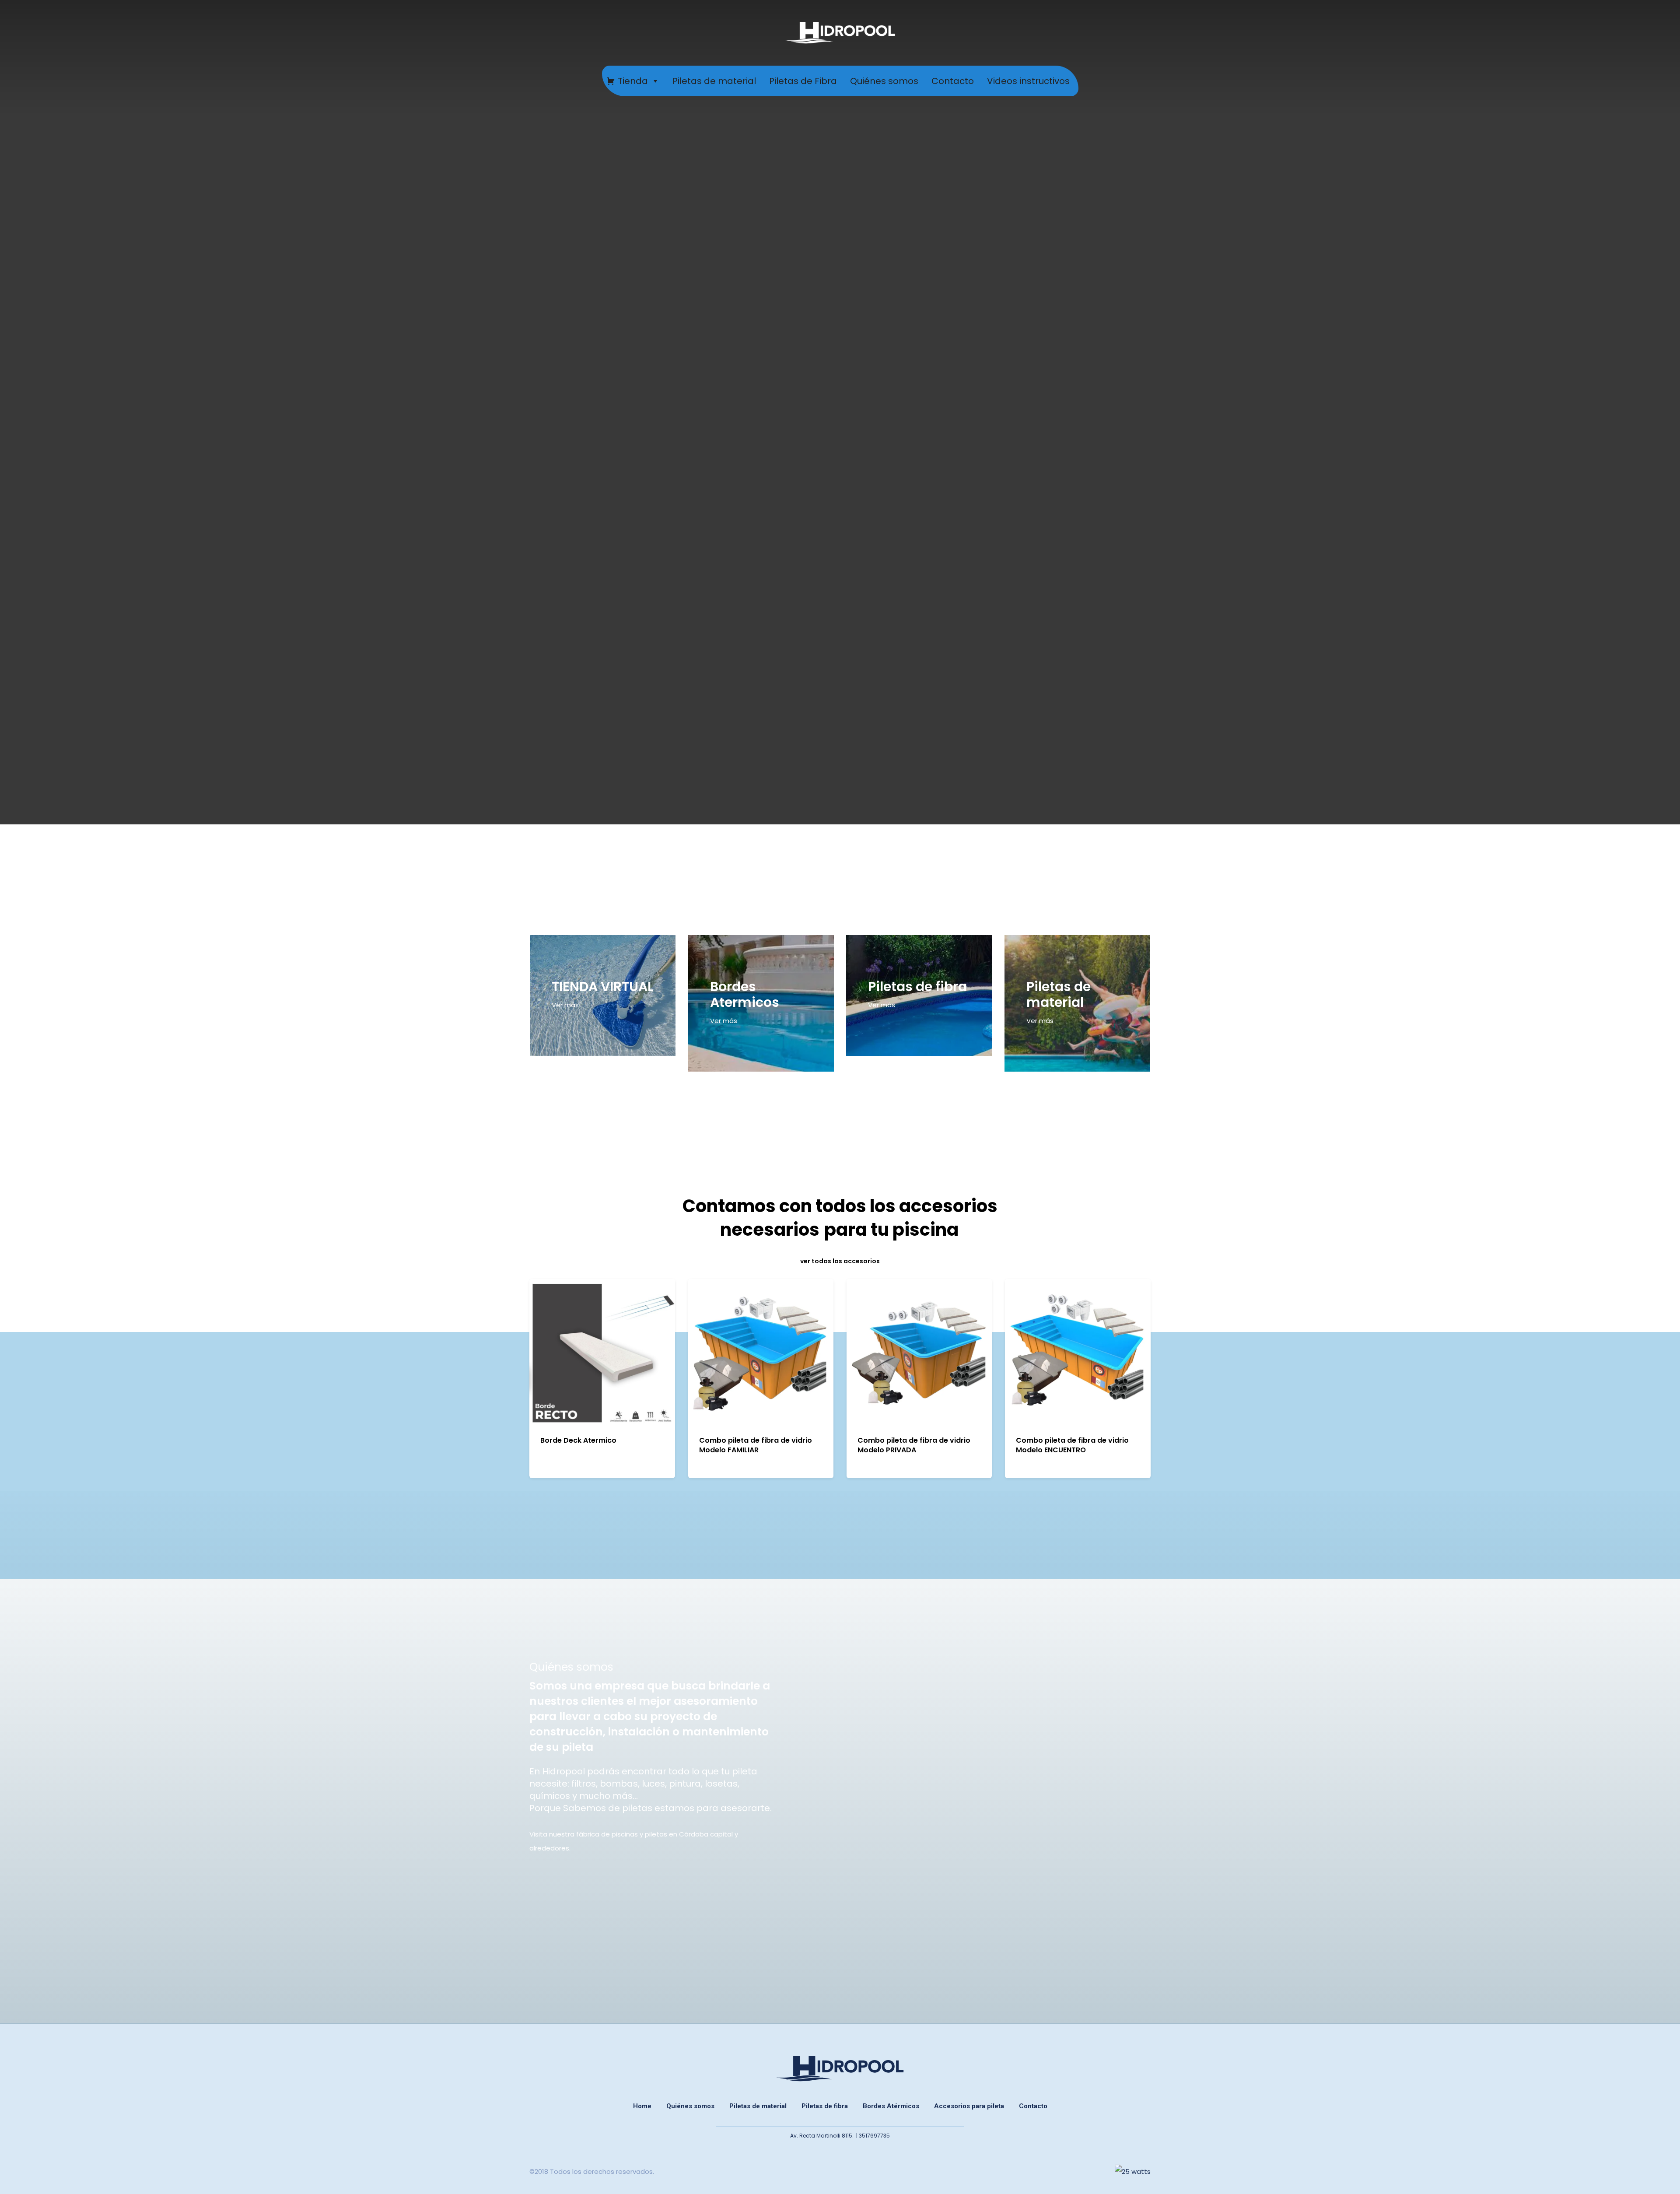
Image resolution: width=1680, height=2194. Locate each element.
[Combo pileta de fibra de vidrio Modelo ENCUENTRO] (1078, 1352)
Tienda (633, 81)
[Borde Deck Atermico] (602, 1352)
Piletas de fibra (825, 2106)
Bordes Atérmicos (891, 2106)
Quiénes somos (884, 81)
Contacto (953, 81)
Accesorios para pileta (969, 2106)
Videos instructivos (1028, 81)
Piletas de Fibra (803, 81)
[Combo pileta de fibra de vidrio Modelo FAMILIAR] (761, 1352)
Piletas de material (714, 81)
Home (642, 2106)
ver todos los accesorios (840, 1261)
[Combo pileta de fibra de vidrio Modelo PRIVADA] (919, 1352)
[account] (1641, 33)
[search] (1618, 33)
